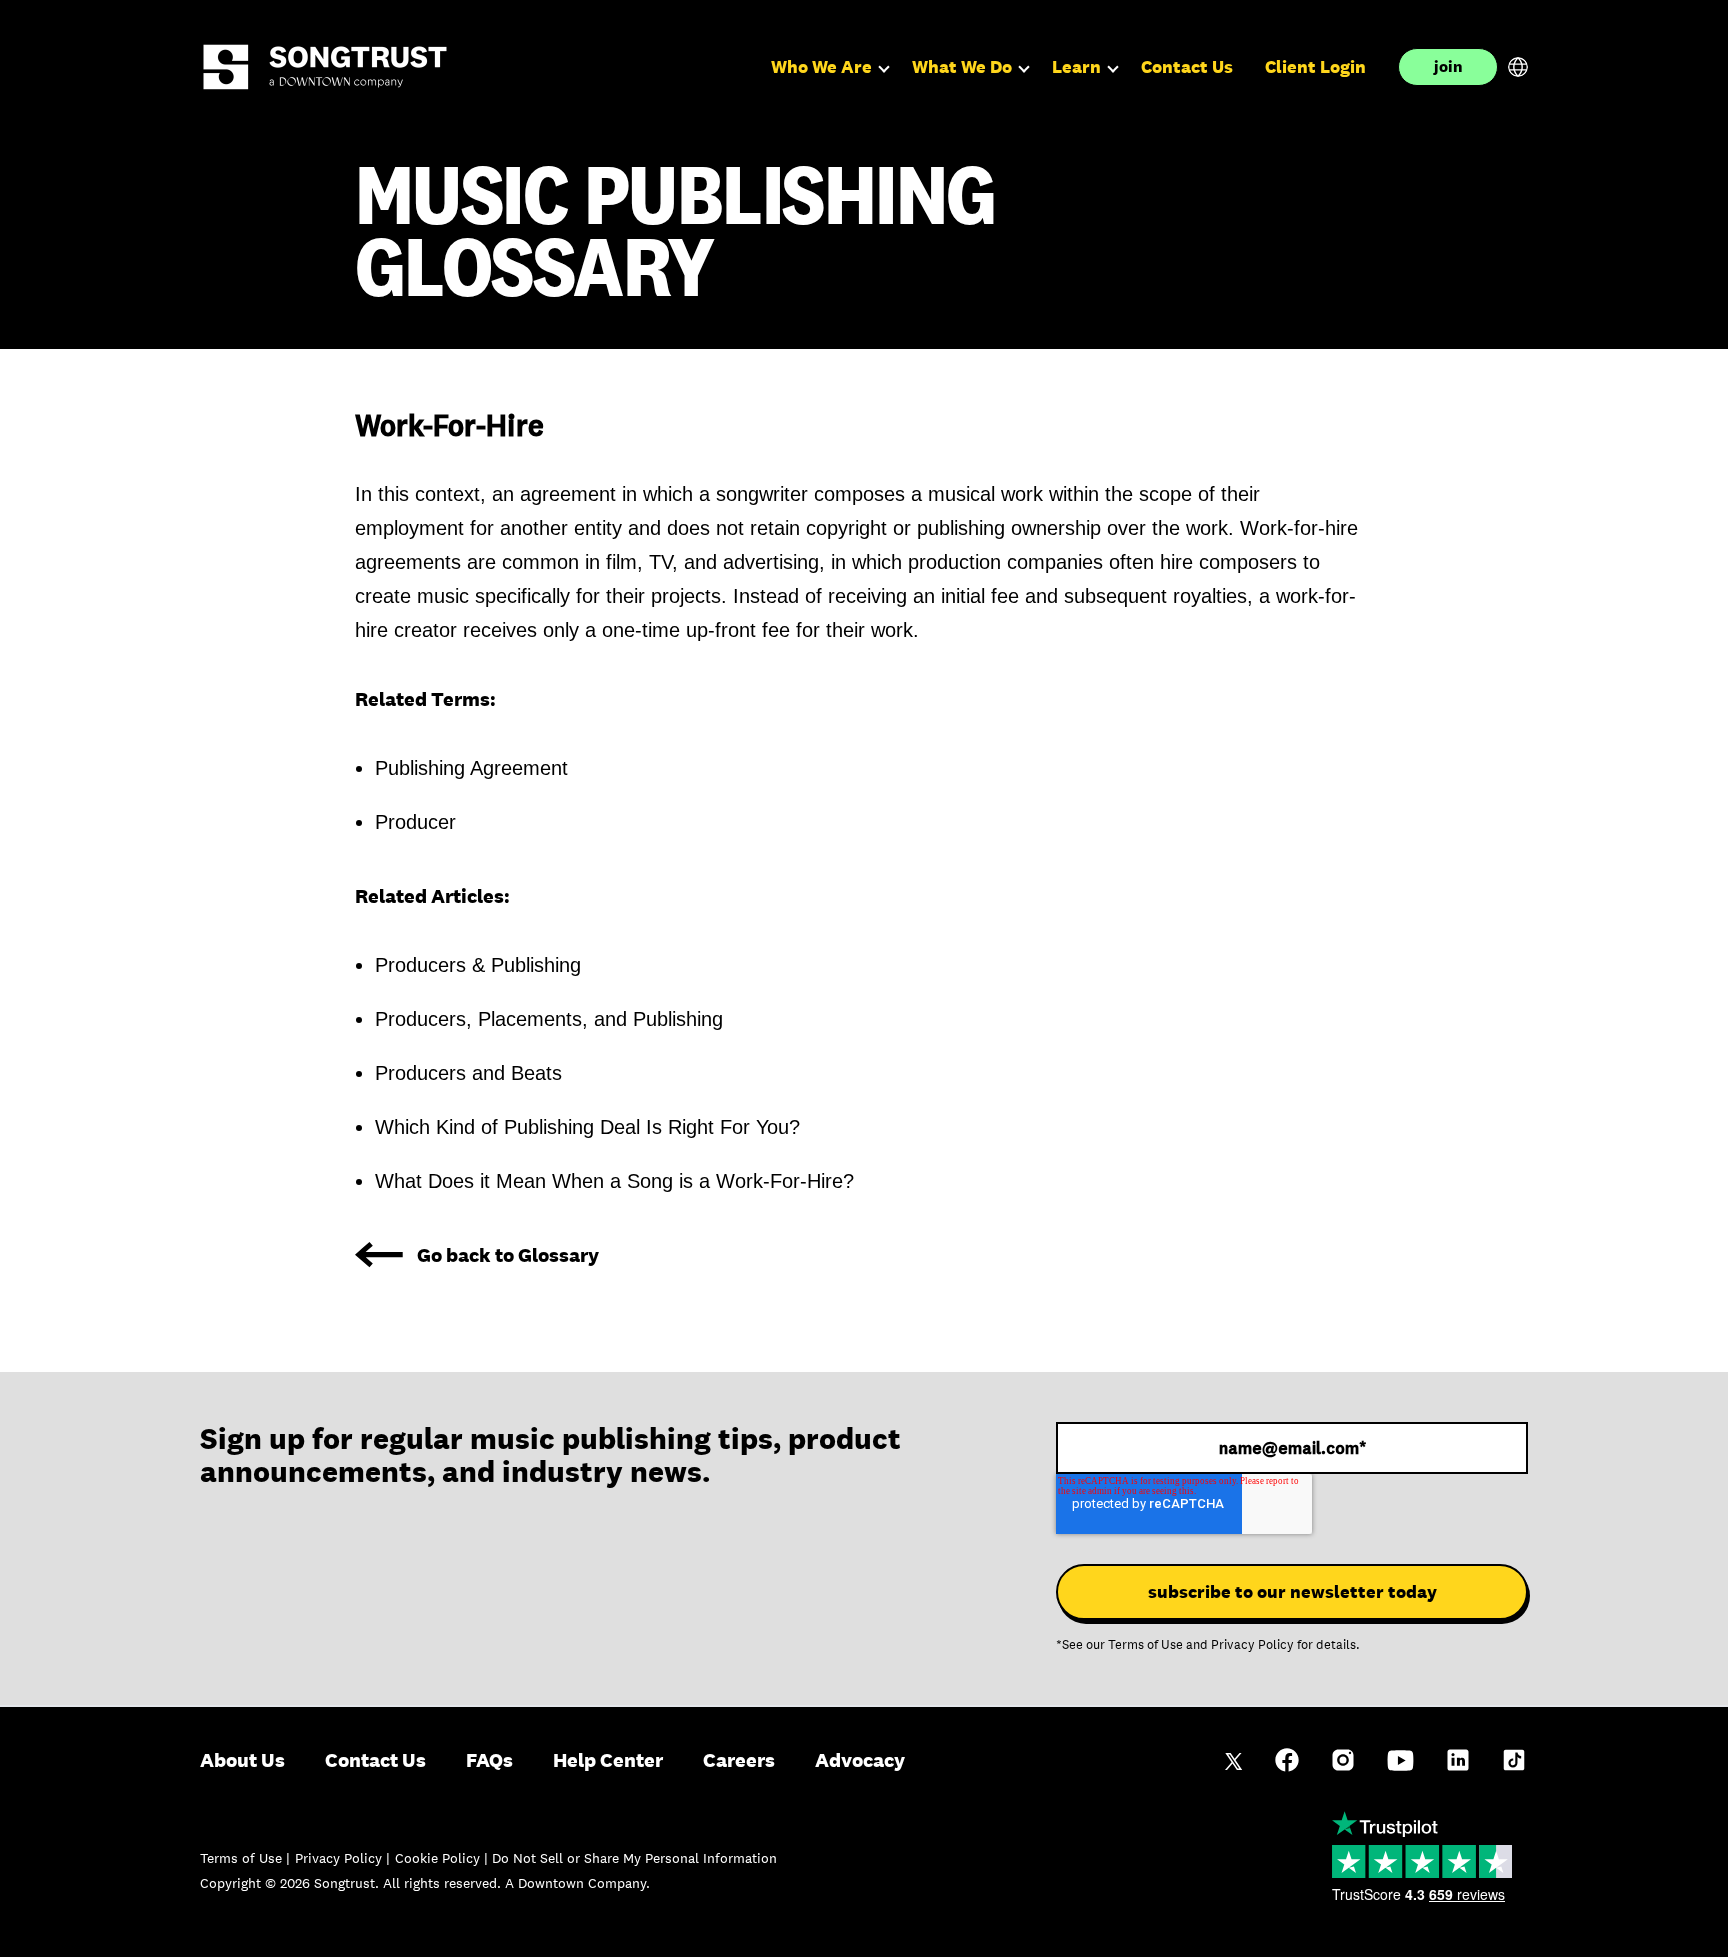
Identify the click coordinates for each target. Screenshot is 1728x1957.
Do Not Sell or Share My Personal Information (634, 1858)
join (1448, 66)
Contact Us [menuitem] (1187, 67)
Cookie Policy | (443, 1858)
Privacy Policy (1252, 1645)
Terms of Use (1145, 1645)
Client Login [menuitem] (1315, 67)
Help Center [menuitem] (608, 1760)
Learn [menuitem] (1076, 67)
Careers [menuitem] (739, 1760)
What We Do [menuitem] (962, 67)
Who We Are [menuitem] (821, 67)
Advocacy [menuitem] (860, 1760)
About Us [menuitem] (242, 1760)
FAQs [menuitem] (489, 1760)
